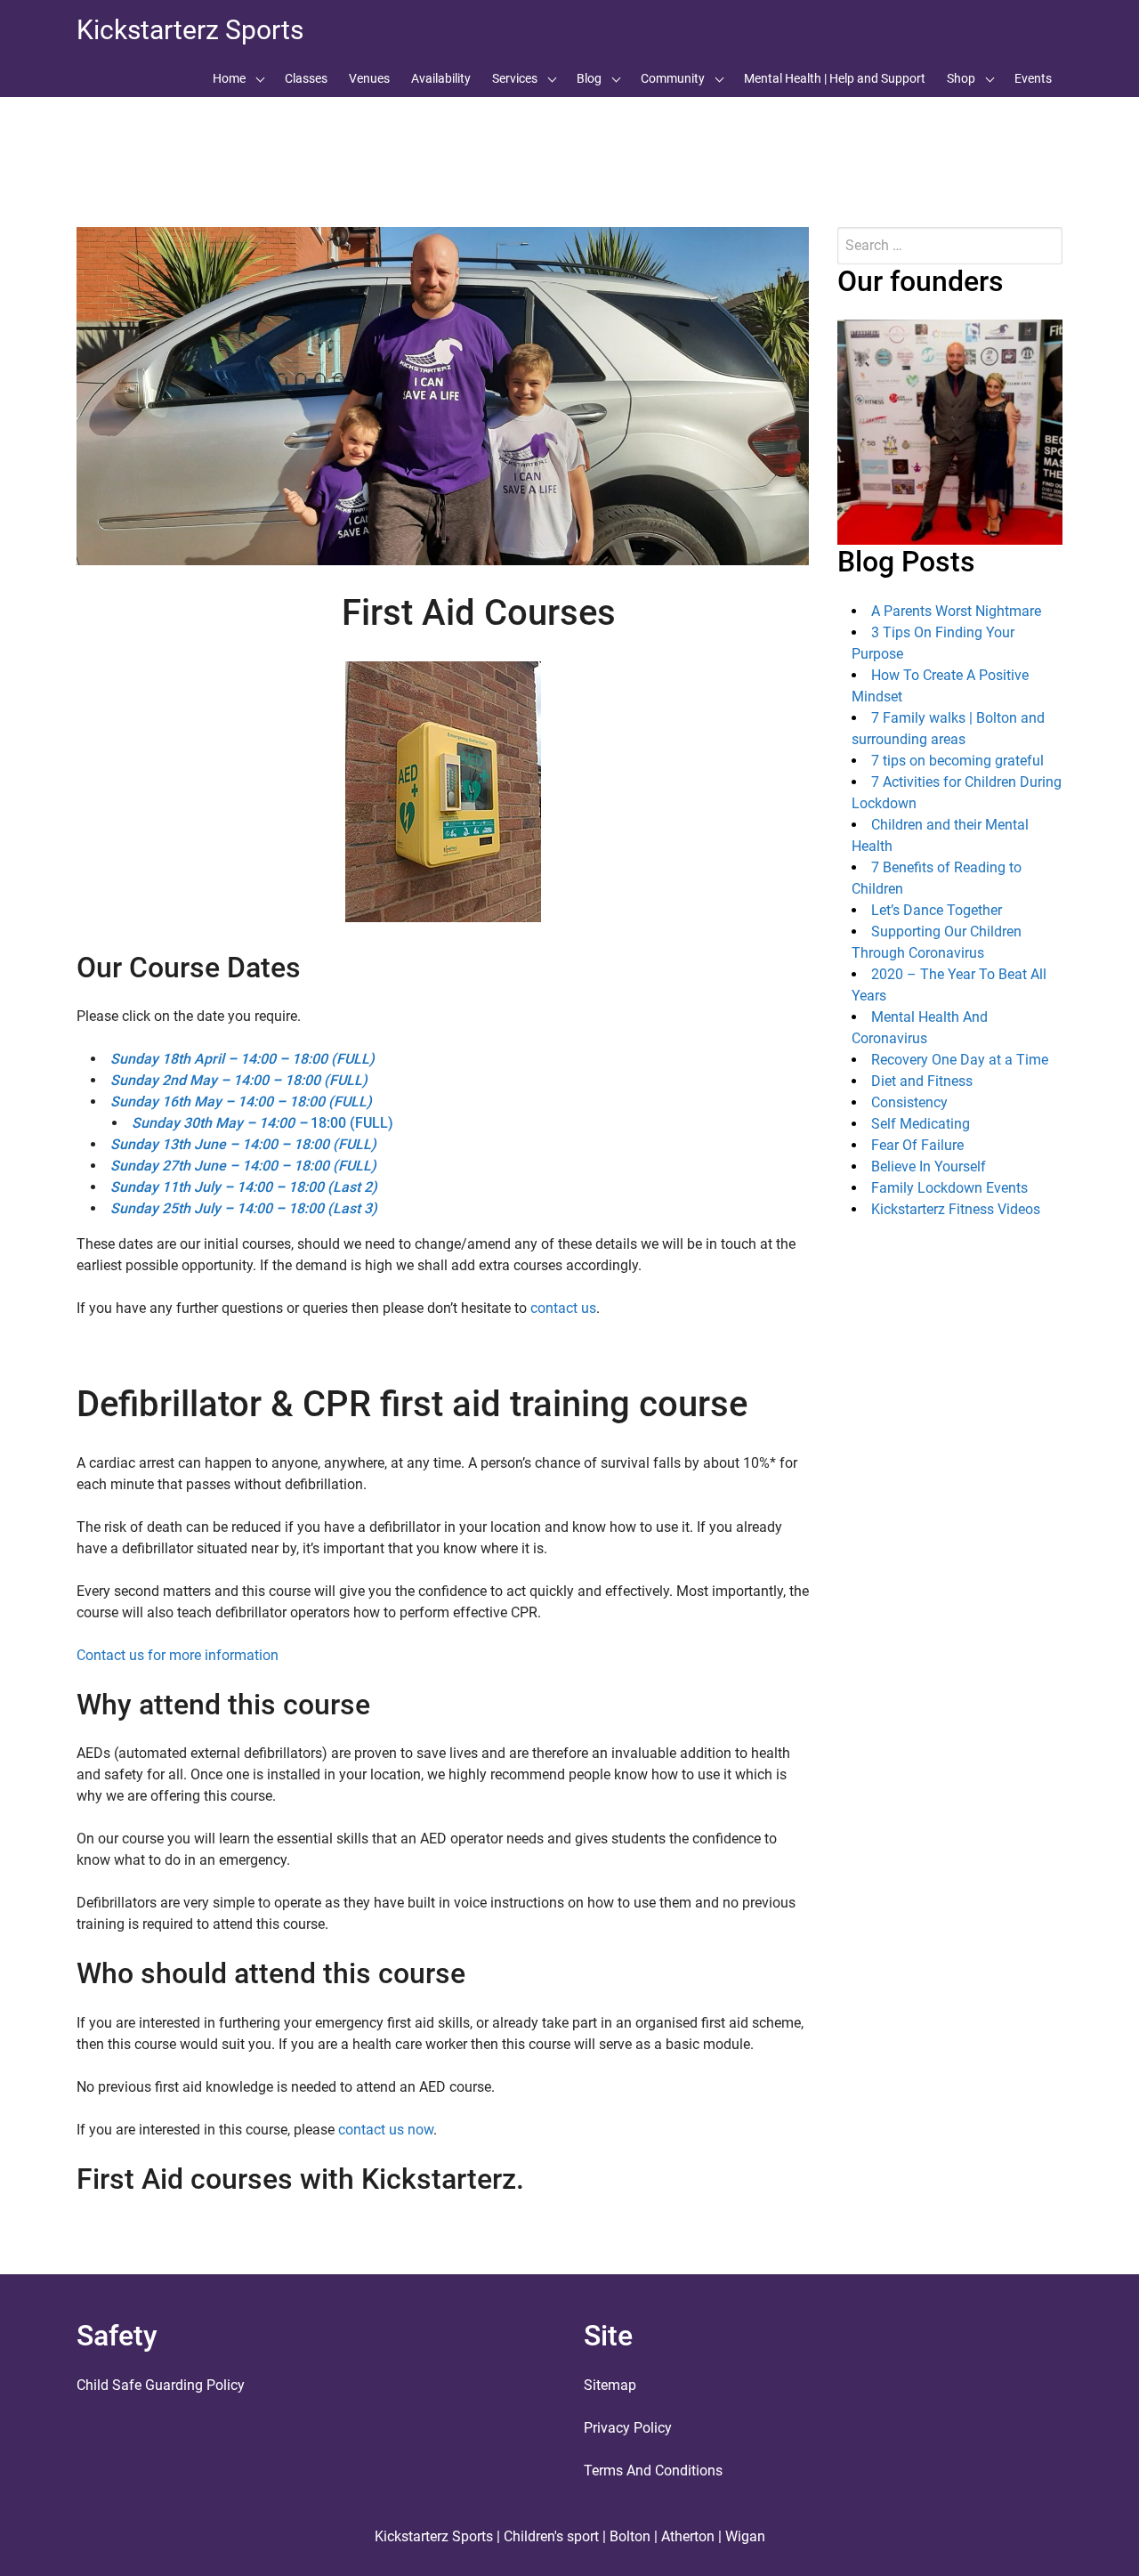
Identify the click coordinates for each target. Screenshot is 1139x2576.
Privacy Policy (628, 2428)
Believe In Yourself (929, 1166)
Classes (306, 78)
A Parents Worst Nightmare (956, 611)
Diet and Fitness (922, 1081)
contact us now (386, 2130)
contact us (563, 1308)
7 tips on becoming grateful (957, 761)
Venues (369, 78)
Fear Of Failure (917, 1145)
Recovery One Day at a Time (960, 1060)
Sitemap (610, 2385)
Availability (441, 78)
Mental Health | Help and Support (835, 78)
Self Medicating (921, 1124)
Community (673, 78)
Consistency (909, 1102)
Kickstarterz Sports (190, 30)
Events (1033, 78)
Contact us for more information (178, 1655)
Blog (589, 78)
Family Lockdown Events (949, 1188)
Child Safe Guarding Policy (161, 2385)
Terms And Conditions (653, 2471)
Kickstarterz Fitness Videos (956, 1209)
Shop (961, 78)
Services (515, 78)
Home (229, 78)
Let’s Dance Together (937, 910)
